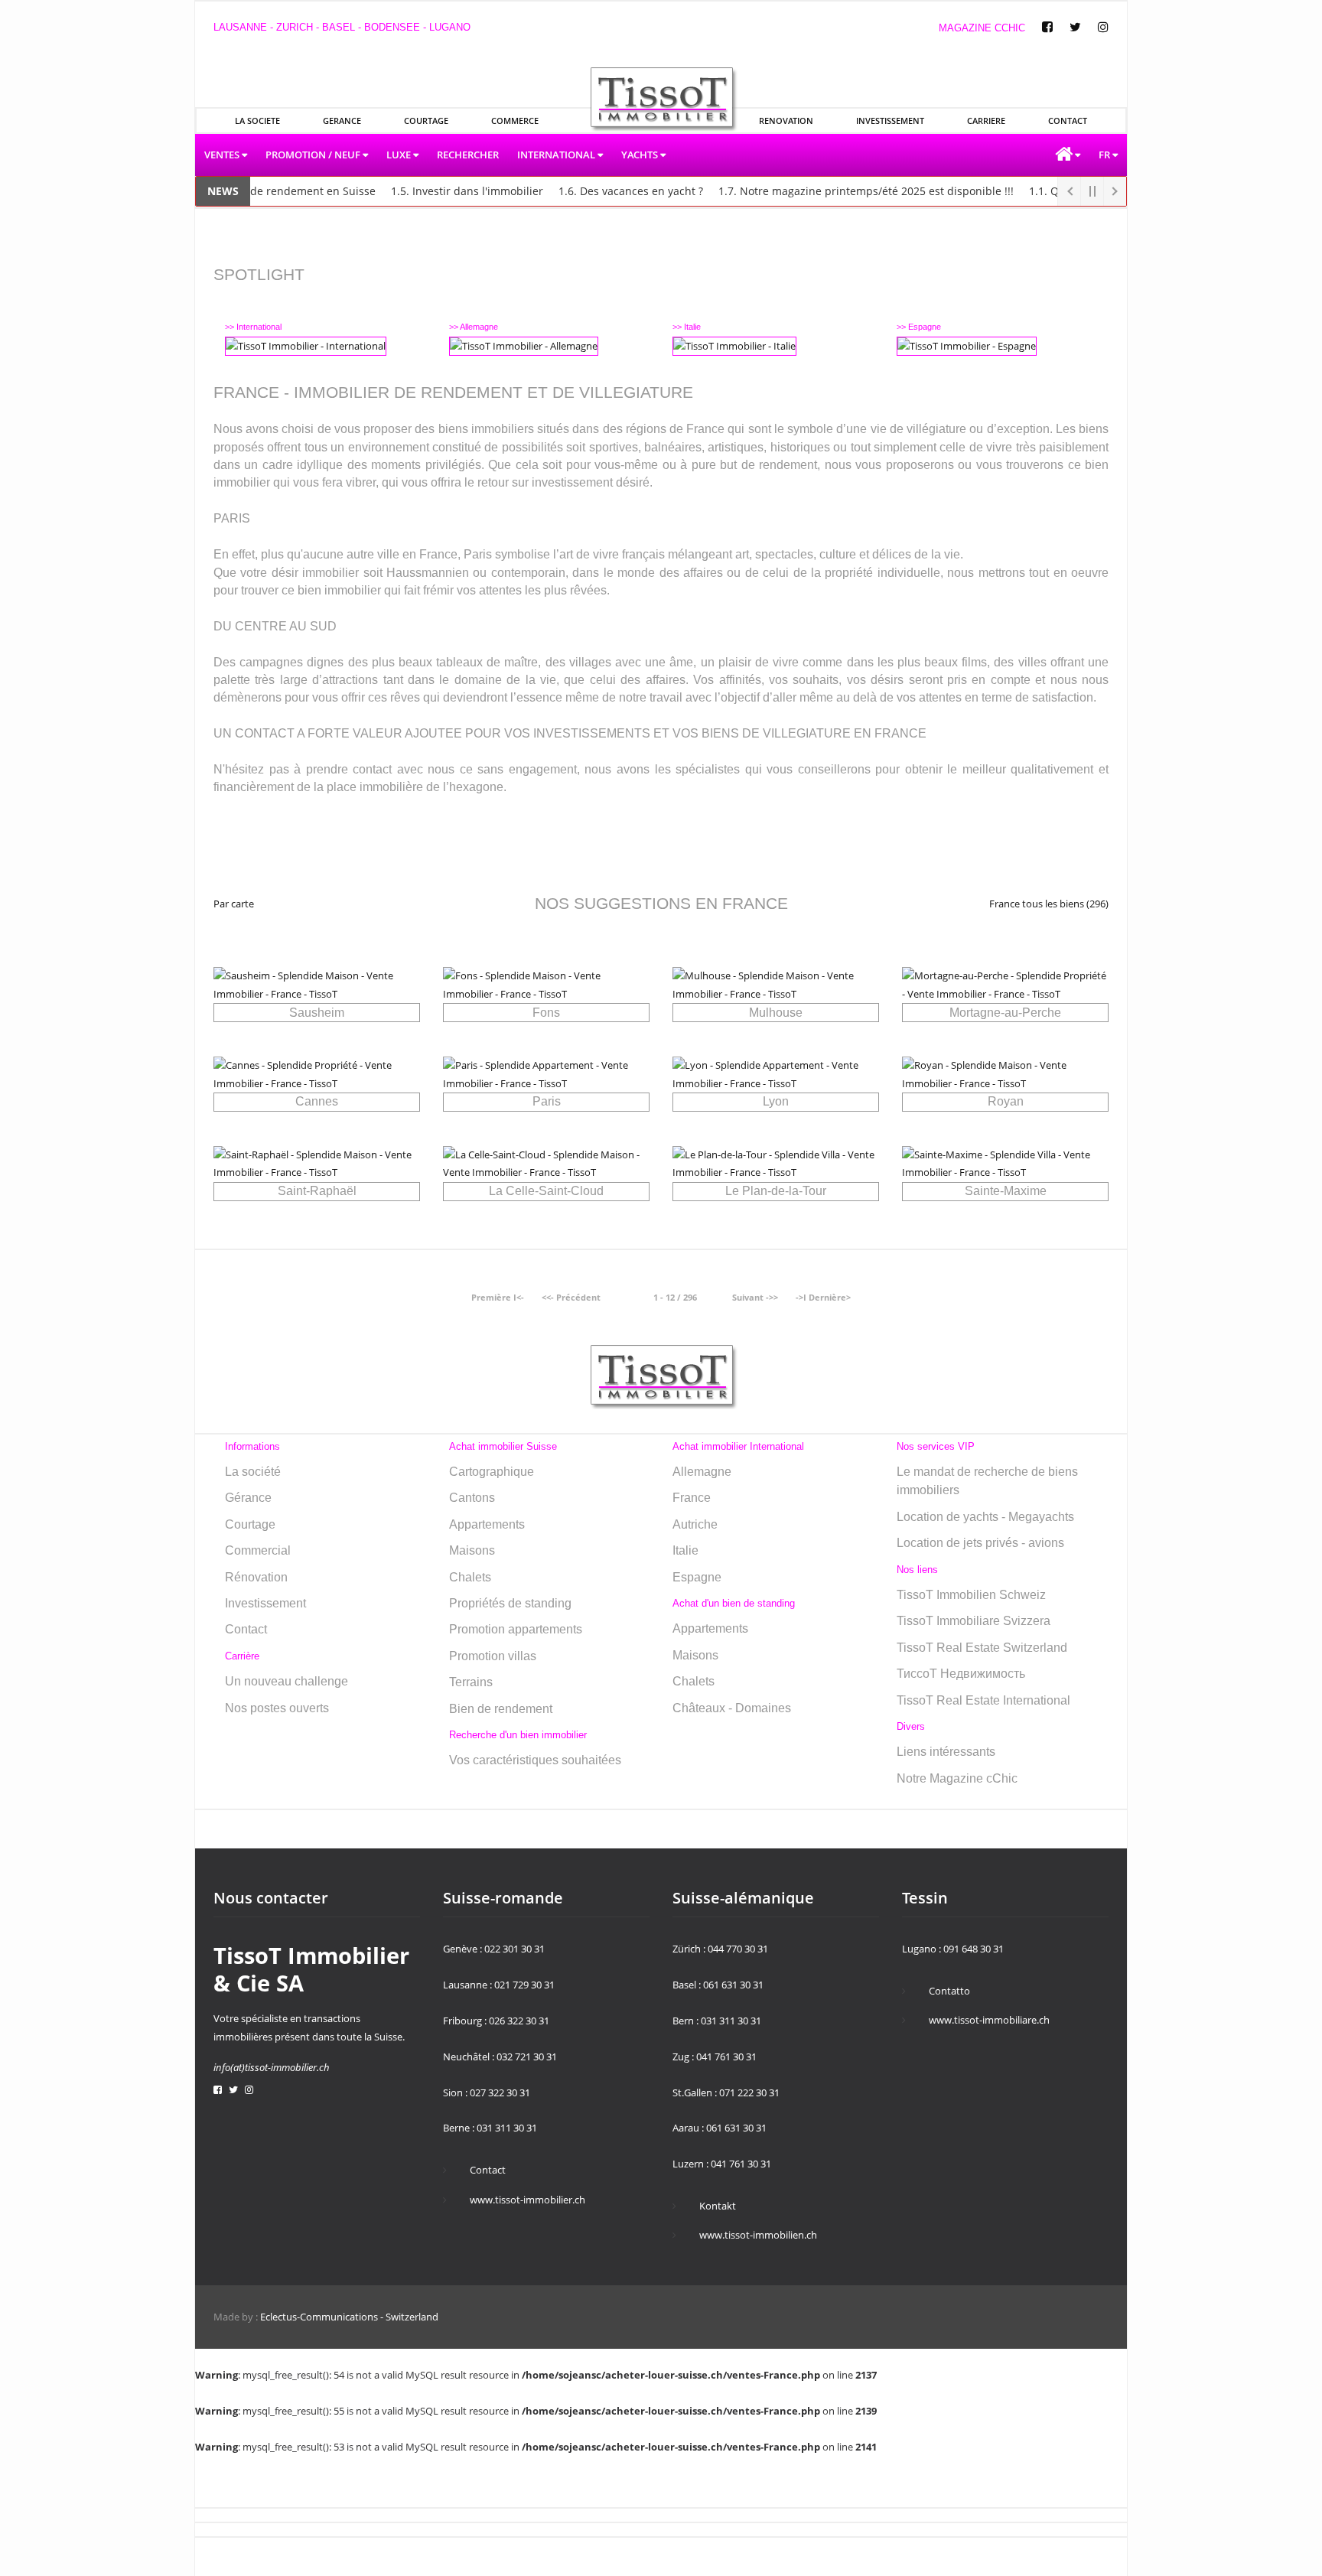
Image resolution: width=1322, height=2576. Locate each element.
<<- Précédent (571, 1297)
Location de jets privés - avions (980, 1543)
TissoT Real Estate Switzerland (982, 1648)
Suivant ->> (755, 1297)
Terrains (471, 1682)
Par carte (234, 904)
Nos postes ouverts (277, 1708)
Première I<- (498, 1297)
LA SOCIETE (257, 120)
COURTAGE (426, 120)
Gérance (248, 1498)
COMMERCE (515, 120)
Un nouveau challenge (287, 1681)
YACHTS (641, 155)
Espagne (697, 1577)
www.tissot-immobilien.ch (758, 2235)
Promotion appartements (516, 1629)
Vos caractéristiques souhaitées (535, 1760)
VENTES (223, 155)
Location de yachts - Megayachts (985, 1517)
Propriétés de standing (510, 1603)
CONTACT (1068, 120)
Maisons (472, 1550)
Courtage (250, 1524)
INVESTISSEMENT (890, 120)
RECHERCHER (468, 155)
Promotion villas (493, 1656)
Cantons (472, 1498)
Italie (685, 1550)
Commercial (258, 1550)
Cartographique (492, 1472)
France (692, 1498)
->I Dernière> (823, 1297)
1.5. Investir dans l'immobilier (434, 191)
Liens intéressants (946, 1752)
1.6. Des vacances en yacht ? (598, 191)
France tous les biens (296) (1049, 904)
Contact (246, 1629)
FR (1105, 155)
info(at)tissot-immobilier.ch (272, 2067)
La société (253, 1472)
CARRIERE (986, 120)
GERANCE (342, 120)
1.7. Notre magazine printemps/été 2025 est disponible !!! (833, 191)
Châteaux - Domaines (732, 1708)
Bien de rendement (501, 1709)
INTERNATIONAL (557, 155)
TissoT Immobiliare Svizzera (974, 1621)
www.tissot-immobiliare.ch (989, 2020)
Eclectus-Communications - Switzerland (349, 2317)
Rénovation (256, 1577)
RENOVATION (786, 120)
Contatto (949, 1991)
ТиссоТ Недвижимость (961, 1674)
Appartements (487, 1524)
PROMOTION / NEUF (314, 155)
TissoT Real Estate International (983, 1700)
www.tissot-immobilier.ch (527, 2200)
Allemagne (702, 1472)
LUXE (400, 155)
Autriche (695, 1524)
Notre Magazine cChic (957, 1778)
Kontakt (718, 2206)
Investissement (265, 1603)
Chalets (470, 1577)
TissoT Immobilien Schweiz (971, 1595)
